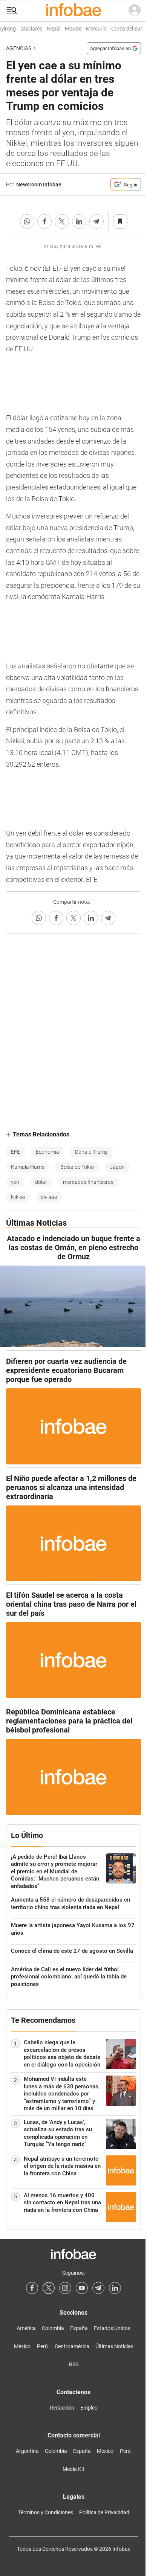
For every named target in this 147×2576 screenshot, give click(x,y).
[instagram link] (65, 2288)
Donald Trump (91, 1152)
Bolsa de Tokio (77, 1167)
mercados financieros (88, 1182)
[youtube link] (82, 2288)
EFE (15, 1152)
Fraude (70, 29)
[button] (12, 11)
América (26, 2328)
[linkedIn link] (115, 2288)
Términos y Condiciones (46, 2512)
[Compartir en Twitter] (62, 221)
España (79, 2328)
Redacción (62, 2408)
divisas (49, 1197)
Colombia (53, 2328)
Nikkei (18, 1197)
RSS (74, 2364)
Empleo (89, 2408)
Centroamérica (72, 2346)
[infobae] (73, 11)
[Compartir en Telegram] (96, 221)
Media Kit (73, 2469)
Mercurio (93, 29)
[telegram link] (98, 2288)
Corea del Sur (124, 29)
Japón (117, 1167)
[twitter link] (49, 2288)
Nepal (51, 29)
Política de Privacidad (104, 2512)
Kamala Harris (28, 1167)
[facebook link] (32, 2288)
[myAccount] (135, 11)
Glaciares (28, 29)
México (22, 2346)
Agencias (19, 48)
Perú (42, 2346)
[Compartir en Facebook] (44, 221)
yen (15, 1182)
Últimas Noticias (114, 2346)
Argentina (27, 2451)
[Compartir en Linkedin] (79, 221)
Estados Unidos (112, 2328)
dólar (41, 1182)
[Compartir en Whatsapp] (27, 221)
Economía (47, 1152)
